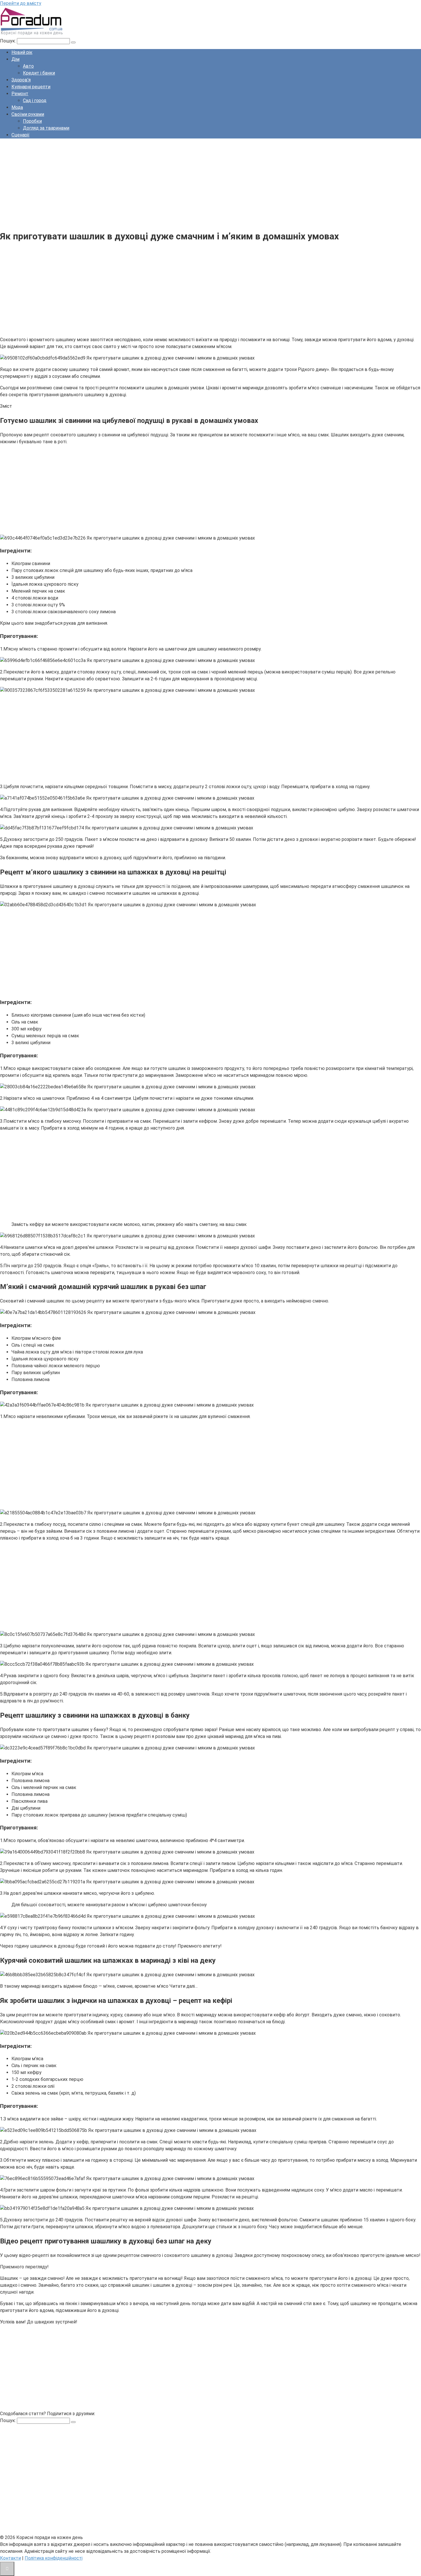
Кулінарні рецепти (31, 87)
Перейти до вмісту (21, 3)
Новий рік (22, 52)
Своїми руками (28, 114)
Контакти (10, 2558)
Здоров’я (21, 80)
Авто (28, 66)
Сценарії (20, 135)
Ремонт (20, 94)
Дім (15, 59)
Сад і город (35, 100)
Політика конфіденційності (54, 2558)
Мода (17, 107)
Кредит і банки (39, 73)
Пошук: (8, 41)
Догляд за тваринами (46, 128)
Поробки (32, 121)
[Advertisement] (172, 183)
